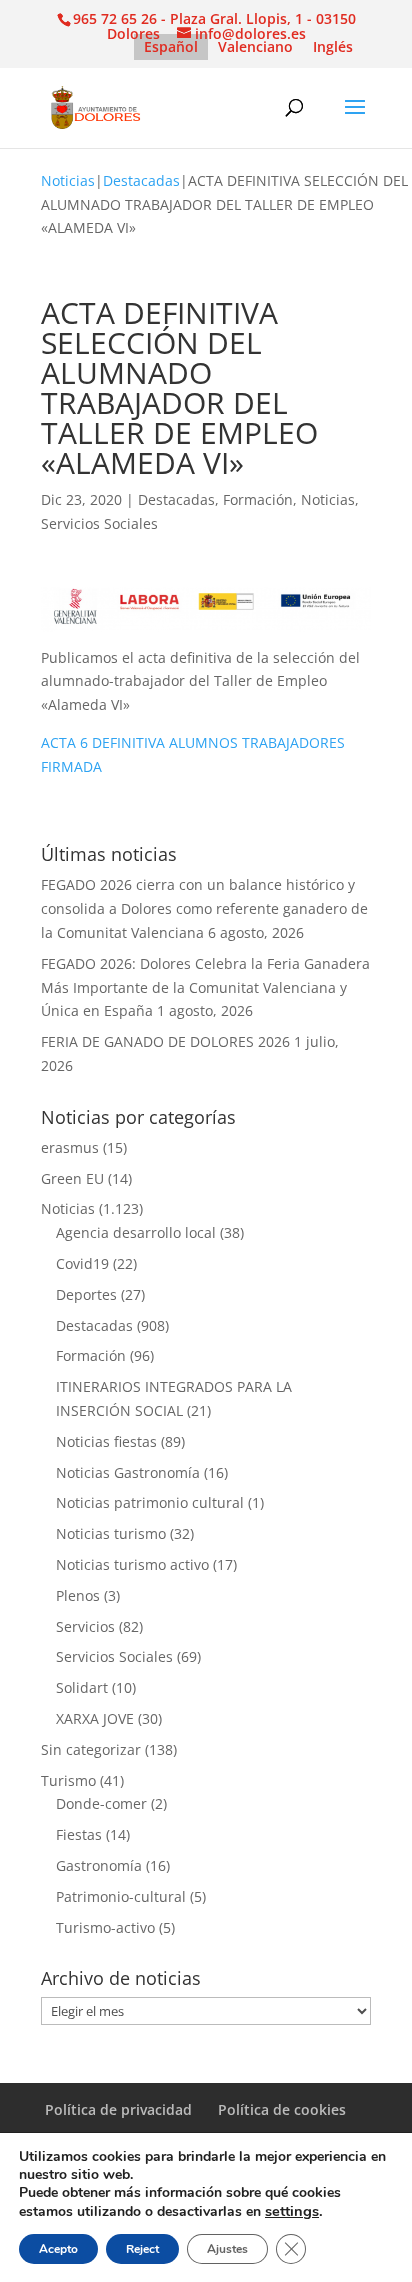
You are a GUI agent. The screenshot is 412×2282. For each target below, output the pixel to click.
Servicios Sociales (99, 523)
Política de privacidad (118, 2109)
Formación (258, 499)
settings (292, 2211)
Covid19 (82, 1263)
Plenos (78, 1595)
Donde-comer (101, 1803)
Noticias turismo (111, 1533)
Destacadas (141, 180)
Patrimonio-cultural (121, 1896)
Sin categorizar (91, 1749)
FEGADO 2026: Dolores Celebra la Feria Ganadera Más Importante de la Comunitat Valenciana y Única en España (205, 987)
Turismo (68, 1780)
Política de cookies (282, 2109)
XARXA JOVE (95, 1718)
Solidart (82, 1687)
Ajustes (227, 2249)
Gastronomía (99, 1865)
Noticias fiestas (106, 1441)
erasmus (70, 1147)
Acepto (58, 2249)
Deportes (86, 1294)
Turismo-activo (105, 1927)
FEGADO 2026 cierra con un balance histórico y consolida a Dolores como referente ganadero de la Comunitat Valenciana (204, 908)
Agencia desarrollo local (136, 1232)
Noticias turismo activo (132, 1564)
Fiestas (79, 1834)
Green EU (72, 1178)
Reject (142, 2249)
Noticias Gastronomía (128, 1472)
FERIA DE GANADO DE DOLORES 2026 (165, 1041)
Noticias (68, 180)
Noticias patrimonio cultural (150, 1502)
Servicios (85, 1626)
